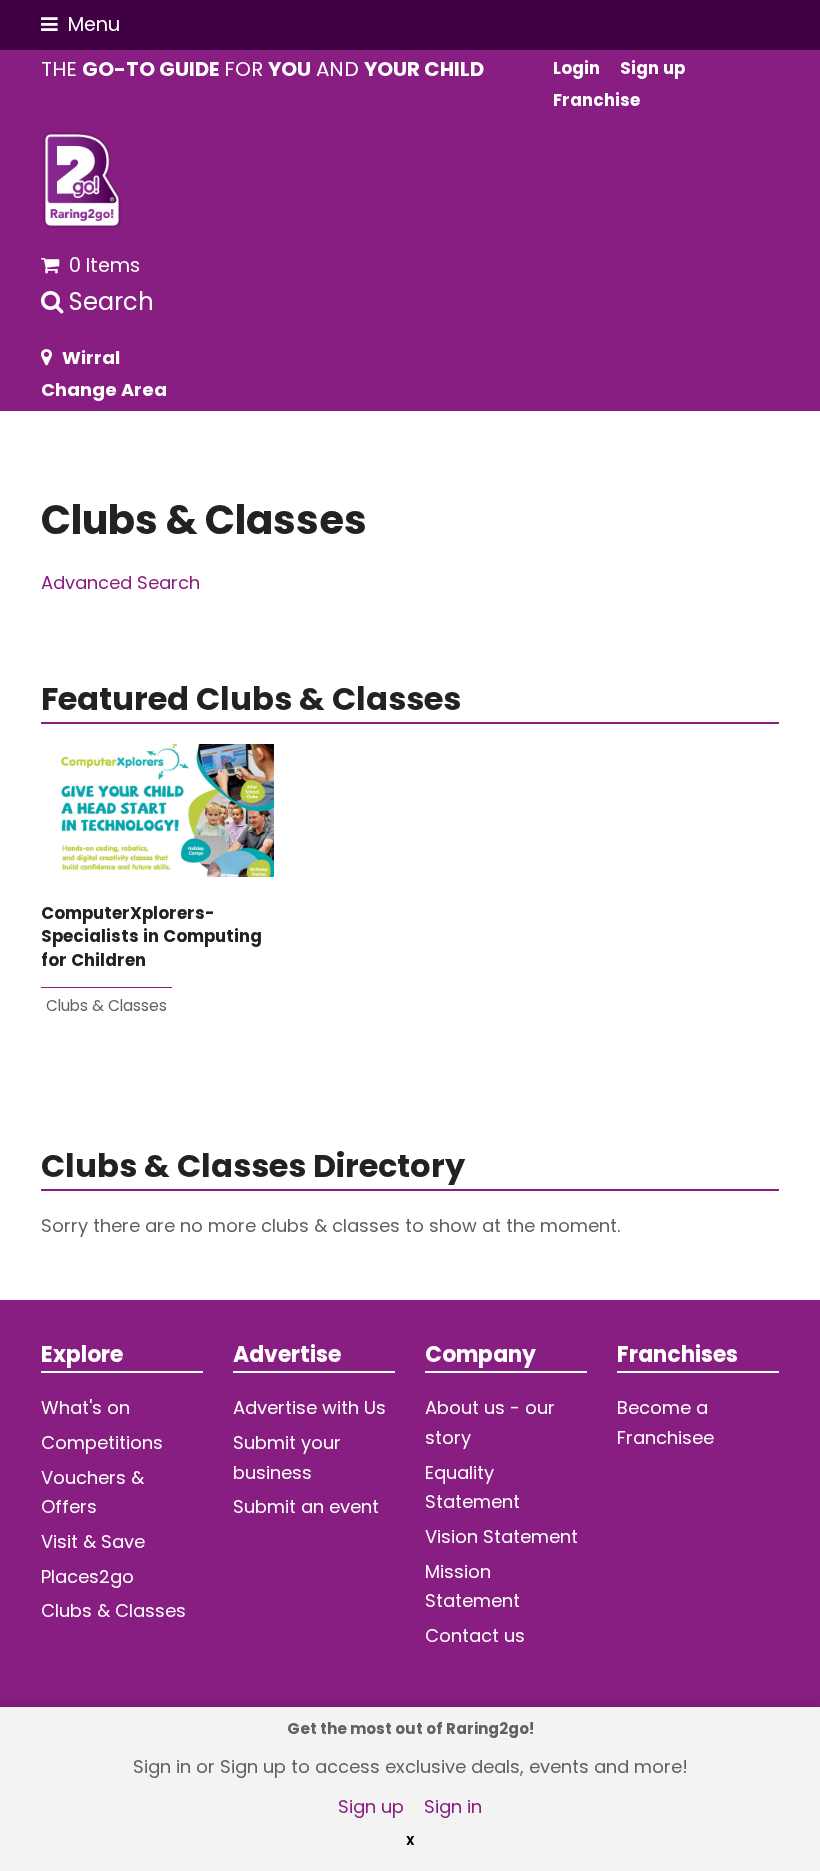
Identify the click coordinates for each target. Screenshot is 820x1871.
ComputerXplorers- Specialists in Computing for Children (151, 937)
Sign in (453, 1806)
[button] (80, 24)
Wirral (91, 357)
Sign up (371, 1806)
